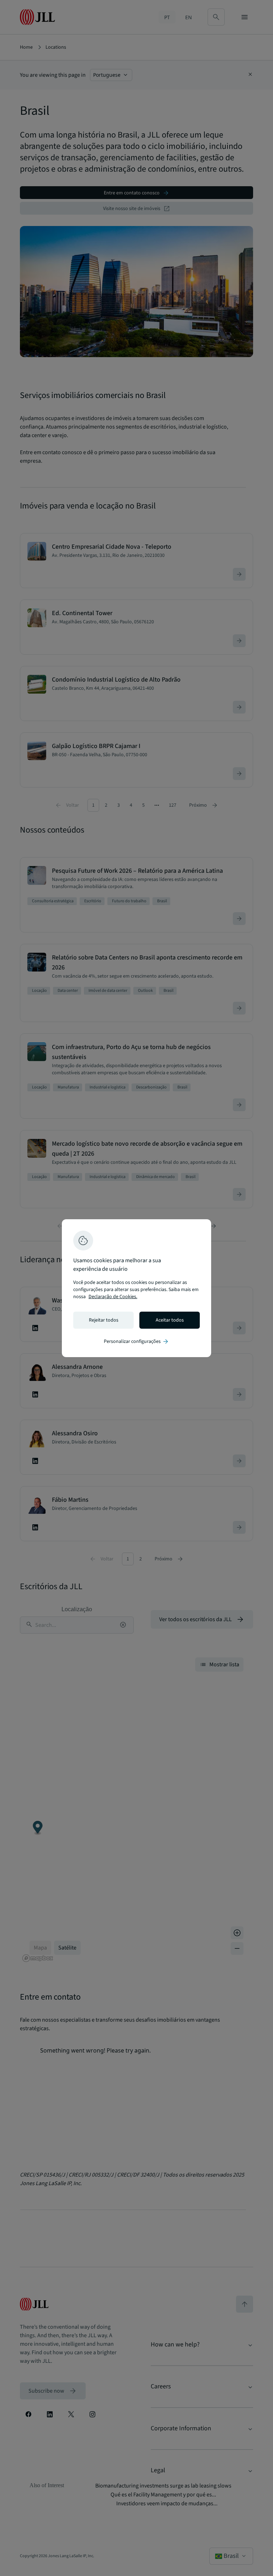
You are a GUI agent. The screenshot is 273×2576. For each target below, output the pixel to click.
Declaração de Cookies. (113, 1297)
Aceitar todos (170, 1320)
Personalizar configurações (136, 1341)
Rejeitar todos (104, 1320)
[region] (136, 1288)
